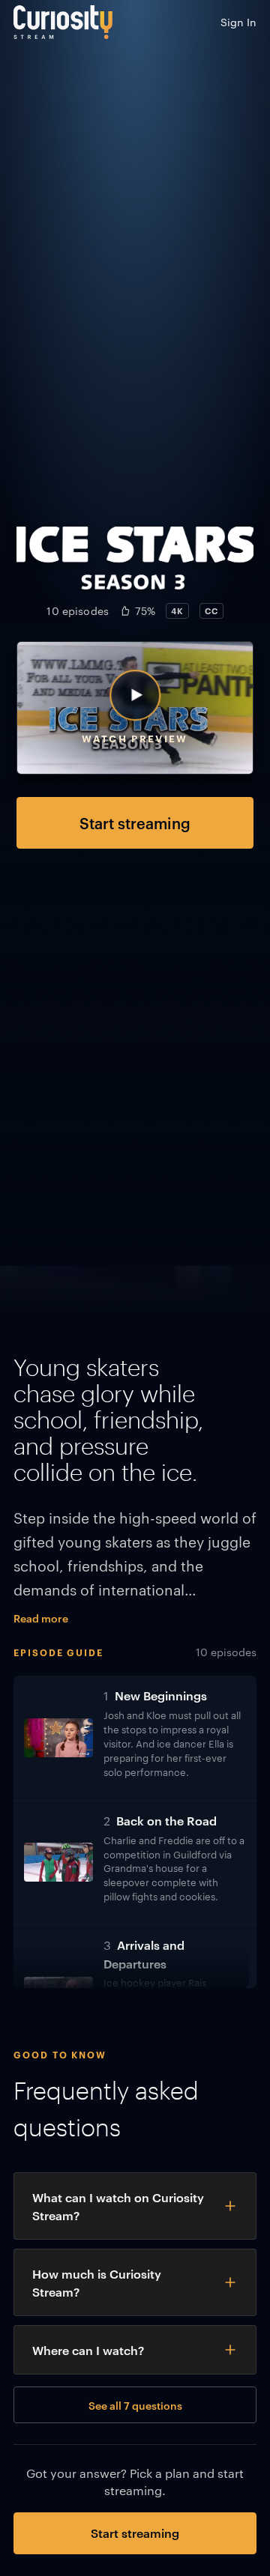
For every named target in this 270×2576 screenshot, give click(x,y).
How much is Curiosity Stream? (97, 2282)
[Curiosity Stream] (63, 22)
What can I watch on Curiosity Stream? (118, 2206)
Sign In (238, 22)
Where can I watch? (88, 2350)
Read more (41, 1618)
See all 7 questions (135, 2405)
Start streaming (135, 822)
